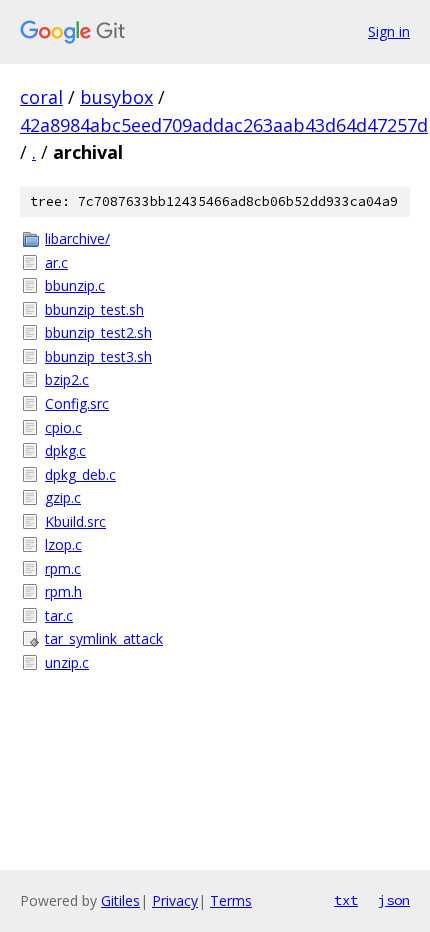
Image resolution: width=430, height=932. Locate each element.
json (394, 900)
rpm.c (63, 568)
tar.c (59, 615)
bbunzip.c (75, 285)
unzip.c (67, 662)
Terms (231, 900)
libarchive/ (77, 238)
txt (346, 900)
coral (41, 97)
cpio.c (63, 427)
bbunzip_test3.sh (98, 356)
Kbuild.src (75, 521)
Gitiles (120, 900)
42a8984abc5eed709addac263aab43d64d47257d (224, 125)
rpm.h (63, 591)
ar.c (56, 262)
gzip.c (63, 497)
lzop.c (63, 544)
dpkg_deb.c (80, 474)
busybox (116, 97)
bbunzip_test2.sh (98, 332)
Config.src (77, 403)
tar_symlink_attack (104, 638)
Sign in (389, 31)
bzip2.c (67, 379)
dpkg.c (65, 450)
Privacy (175, 900)
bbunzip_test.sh (94, 309)
